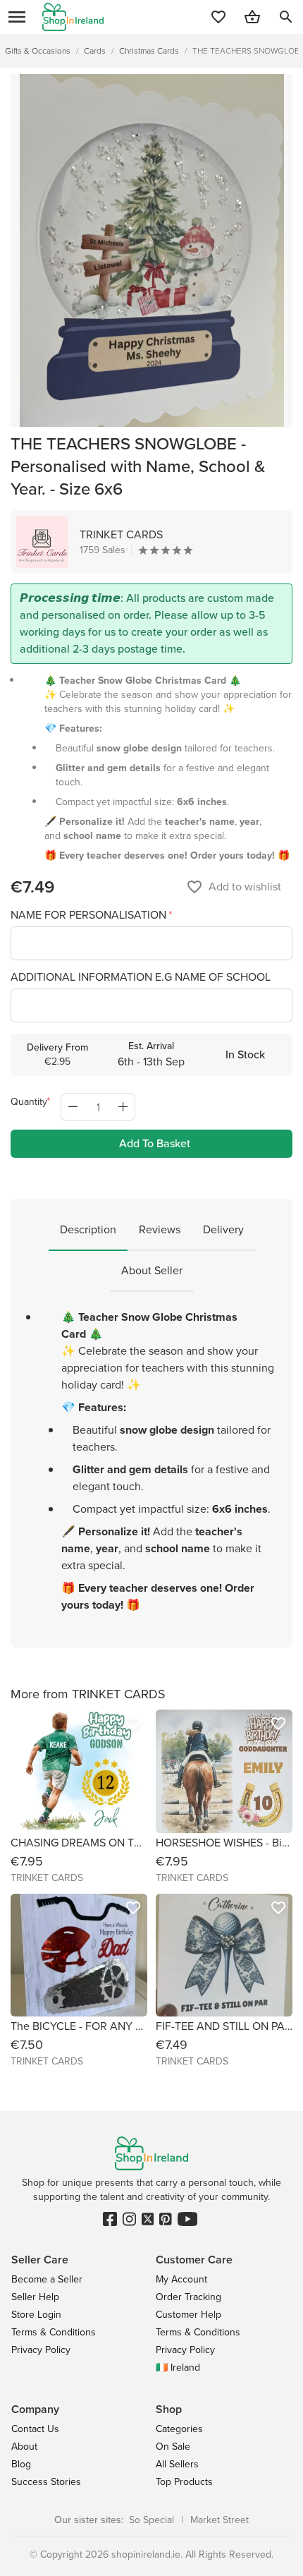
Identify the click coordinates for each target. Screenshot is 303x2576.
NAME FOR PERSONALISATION (90, 915)
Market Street (219, 2520)
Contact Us (35, 2429)
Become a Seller (47, 2279)
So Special (151, 2520)
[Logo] (73, 17)
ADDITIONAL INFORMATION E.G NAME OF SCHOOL (141, 977)
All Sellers (177, 2464)
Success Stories (46, 2482)
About (24, 2447)
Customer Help (188, 2315)
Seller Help (35, 2297)
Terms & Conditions (54, 2332)
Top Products (184, 2482)
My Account (181, 2279)
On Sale (173, 2447)
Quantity (29, 1102)
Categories (179, 2429)
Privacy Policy (41, 2350)
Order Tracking (188, 2297)
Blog (21, 2464)
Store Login (36, 2315)
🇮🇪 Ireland (178, 2368)
